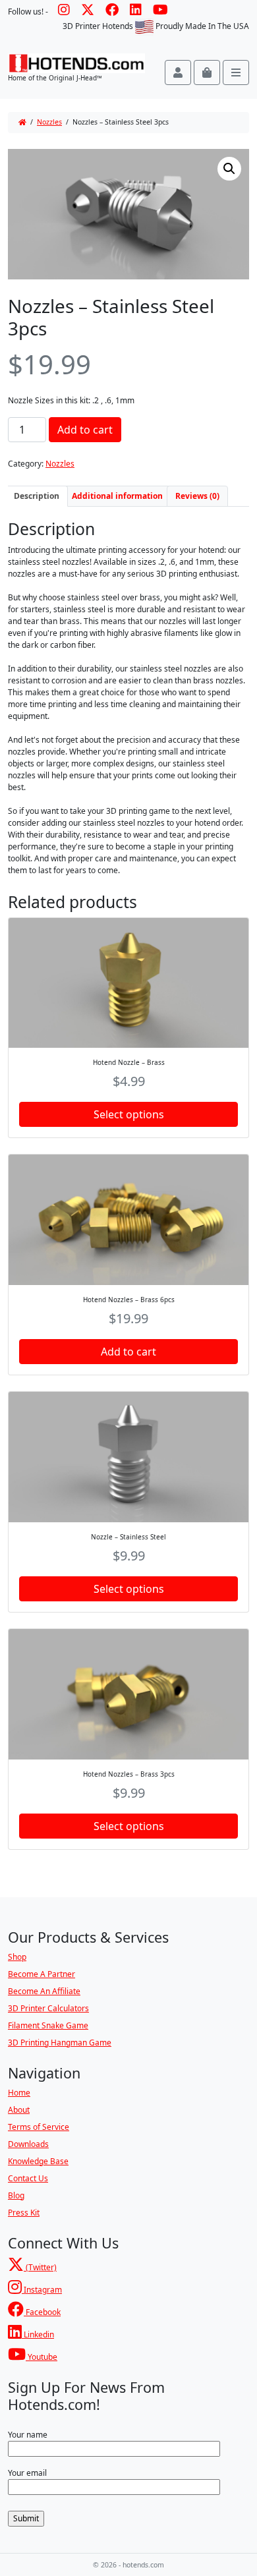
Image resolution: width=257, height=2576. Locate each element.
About (19, 2110)
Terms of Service (39, 2127)
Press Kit (24, 2213)
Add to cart (85, 430)
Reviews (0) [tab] (197, 496)
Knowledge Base (38, 2161)
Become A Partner (42, 1974)
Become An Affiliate (44, 1991)
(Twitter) (40, 2267)
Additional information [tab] (117, 496)
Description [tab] (37, 496)
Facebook (42, 2312)
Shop (17, 1957)
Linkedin (38, 2334)
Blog (16, 2195)
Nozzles (49, 122)
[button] (229, 169)
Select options (129, 1114)
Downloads (28, 2144)
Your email (27, 2473)
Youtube (42, 2357)
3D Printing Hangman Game (60, 2043)
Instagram (42, 2290)
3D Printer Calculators (48, 2008)
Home (19, 2093)
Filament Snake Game (48, 2025)
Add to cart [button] (128, 1352)
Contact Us (28, 2178)
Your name (28, 2435)
